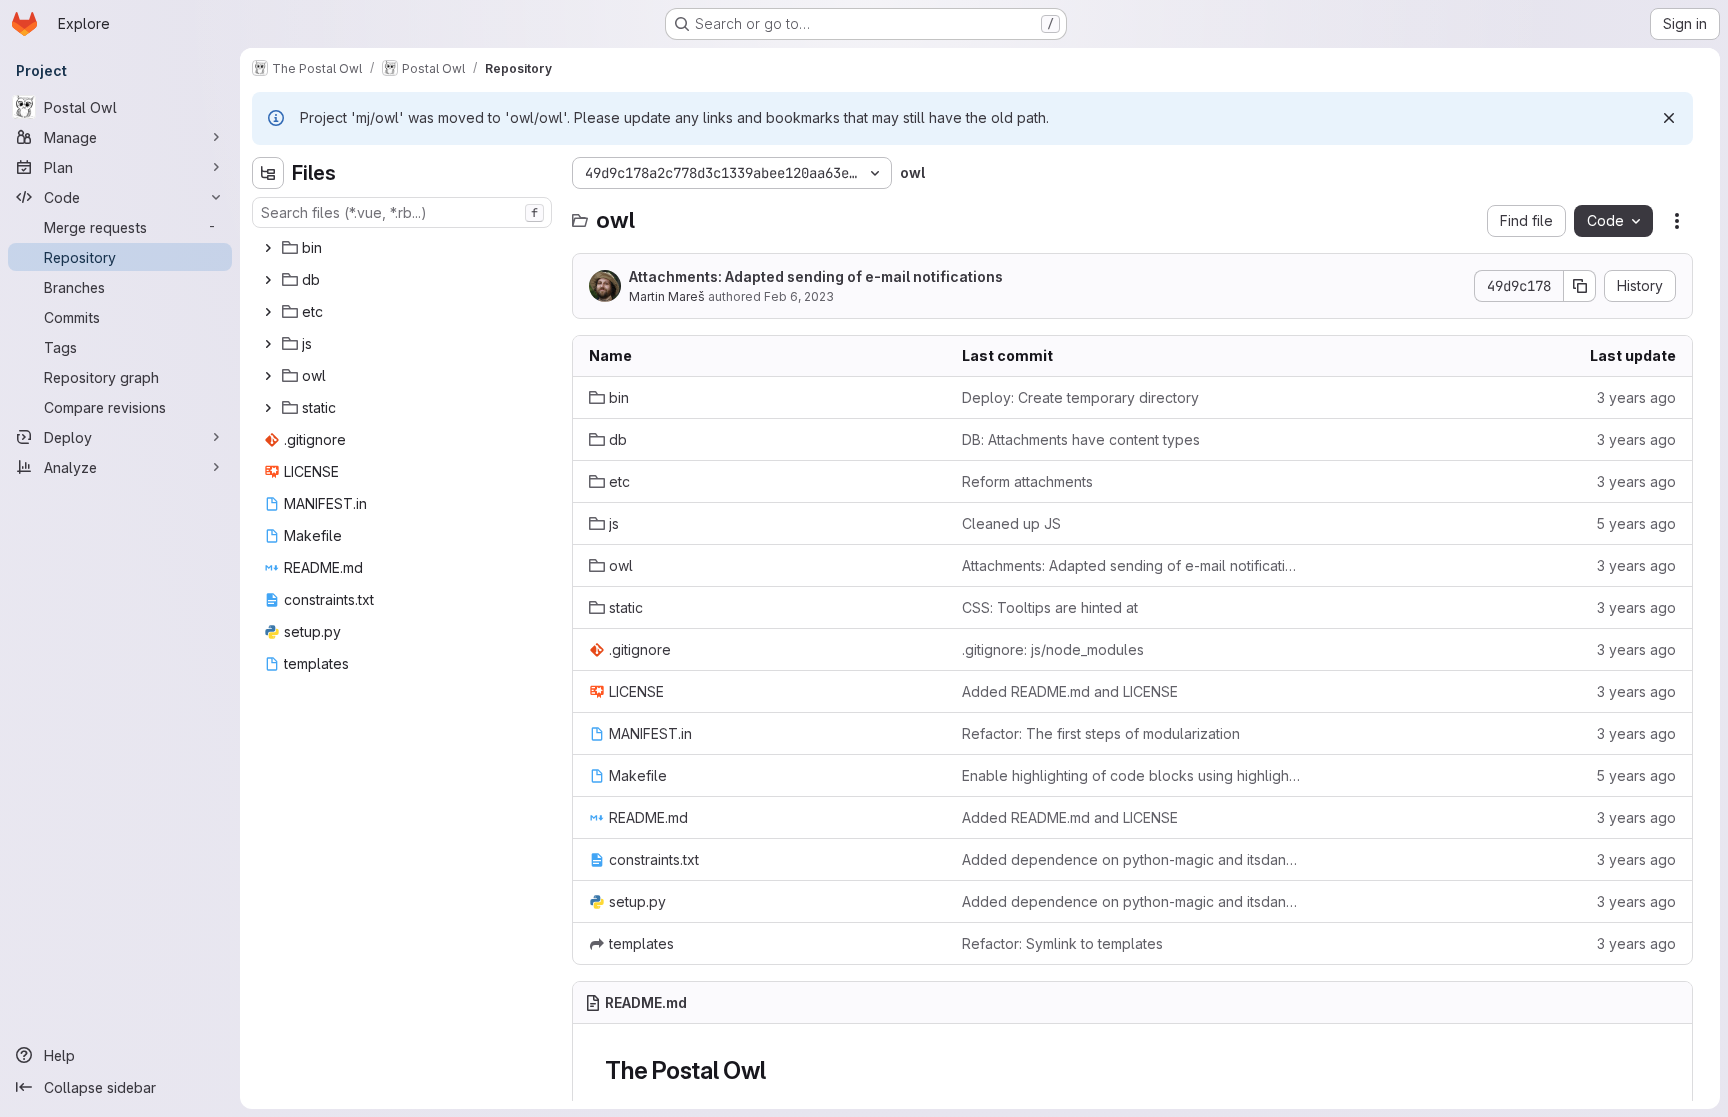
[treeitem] (404, 248)
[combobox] (402, 212)
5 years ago (1636, 523)
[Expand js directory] (268, 344)
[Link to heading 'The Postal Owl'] (779, 1070)
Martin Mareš (667, 296)
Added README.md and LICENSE (1070, 691)
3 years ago (1636, 397)
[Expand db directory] (268, 280)
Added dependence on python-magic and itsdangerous (1132, 859)
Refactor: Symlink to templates (1062, 943)
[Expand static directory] (268, 408)
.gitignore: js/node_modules (1053, 649)
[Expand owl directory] (268, 376)
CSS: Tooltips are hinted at (1050, 607)
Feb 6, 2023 (799, 296)
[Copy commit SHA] (1580, 286)
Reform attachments (1027, 481)
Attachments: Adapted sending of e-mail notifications (816, 276)
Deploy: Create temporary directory (1080, 397)
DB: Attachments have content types (1081, 439)
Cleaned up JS (1011, 523)
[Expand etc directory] (268, 312)
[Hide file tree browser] (268, 173)
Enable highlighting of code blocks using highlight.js (1132, 775)
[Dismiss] (1669, 118)
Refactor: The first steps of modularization (1101, 733)
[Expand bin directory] (268, 248)
